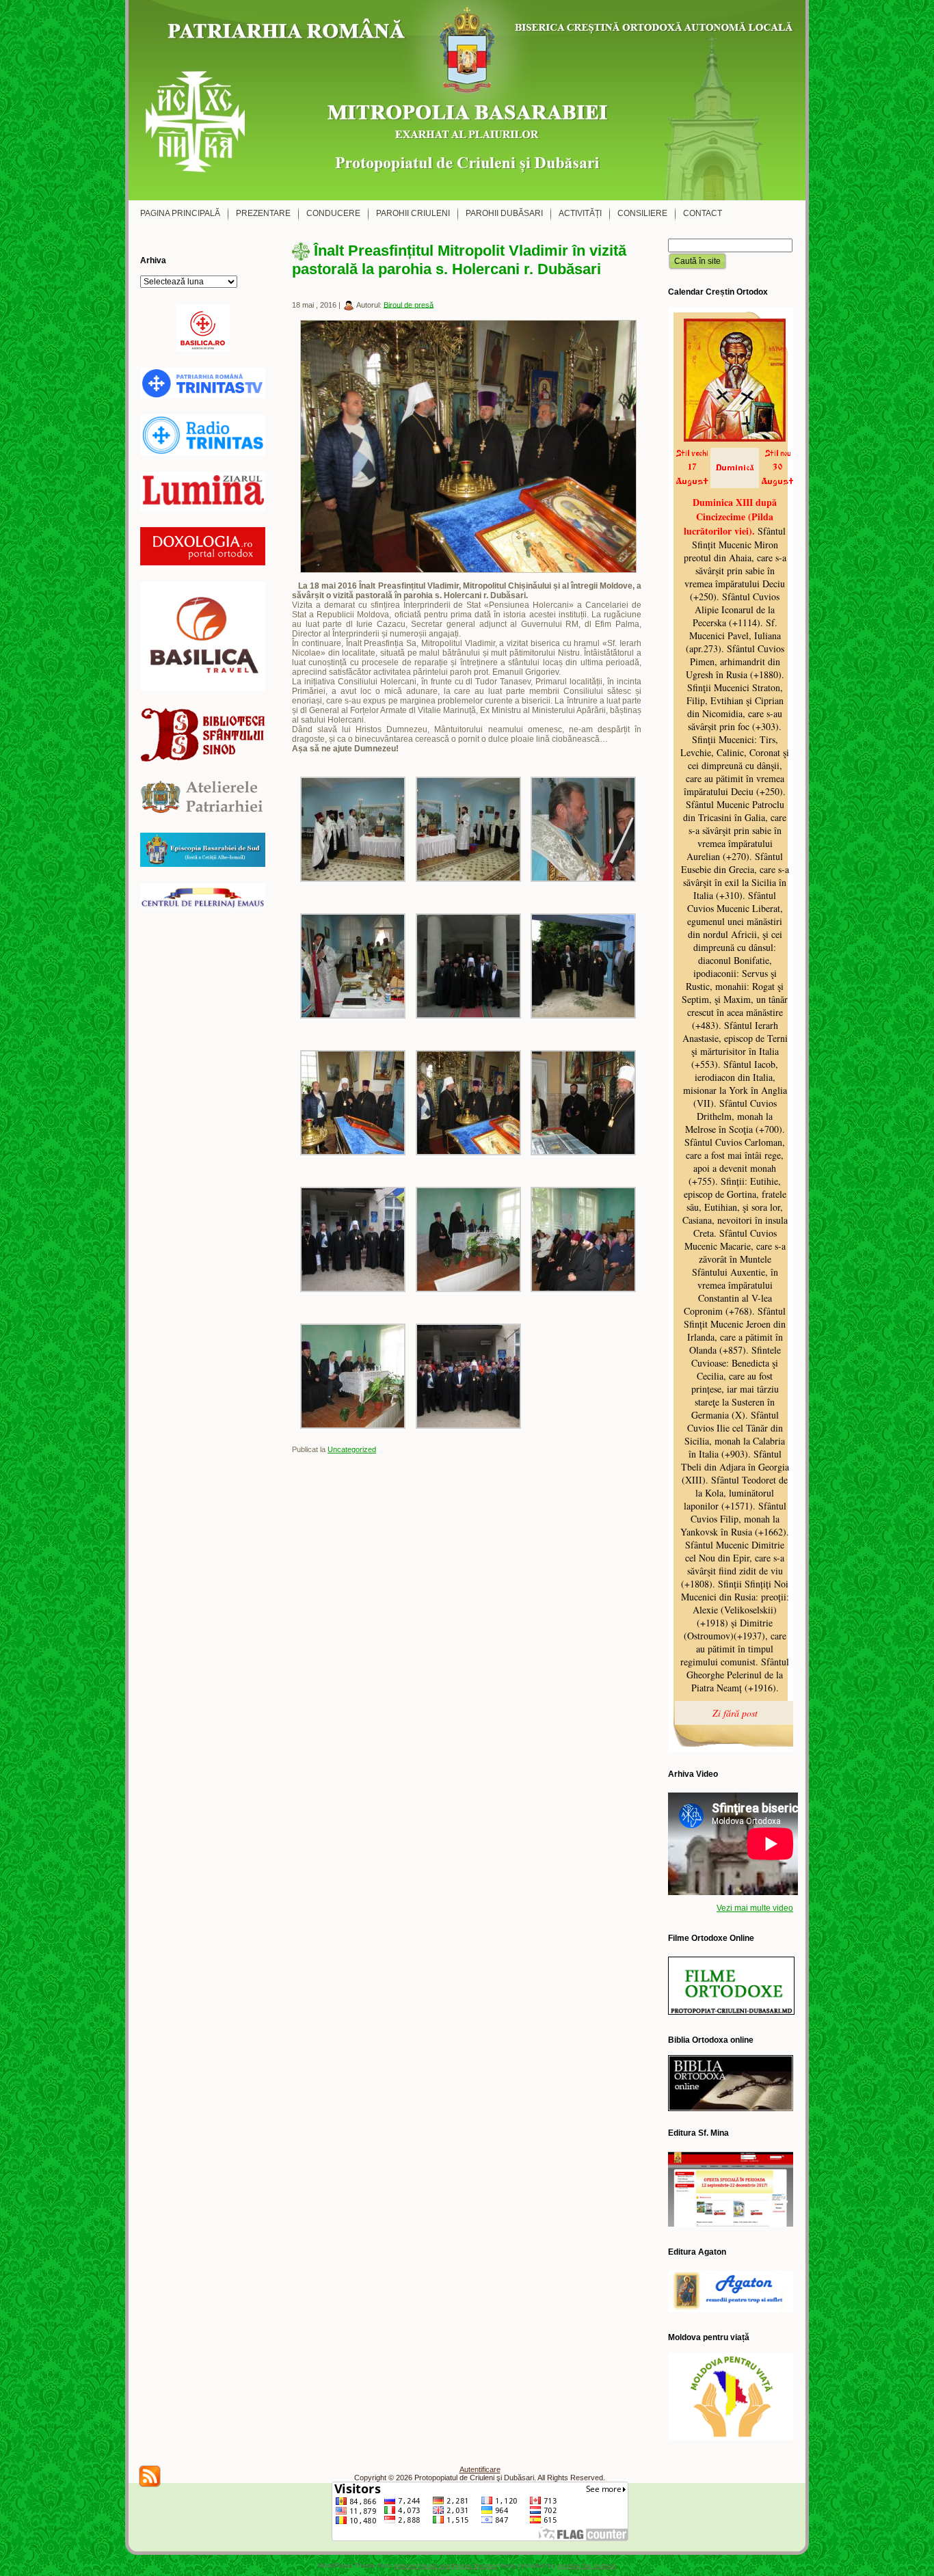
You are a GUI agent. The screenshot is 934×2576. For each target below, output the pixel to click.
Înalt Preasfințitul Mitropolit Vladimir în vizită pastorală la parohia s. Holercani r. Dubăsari (459, 260)
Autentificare (480, 2469)
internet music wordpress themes (445, 2565)
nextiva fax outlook (587, 2565)
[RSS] (150, 2476)
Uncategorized (352, 1449)
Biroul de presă (409, 304)
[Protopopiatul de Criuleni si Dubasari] (467, 100)
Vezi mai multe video (755, 1908)
